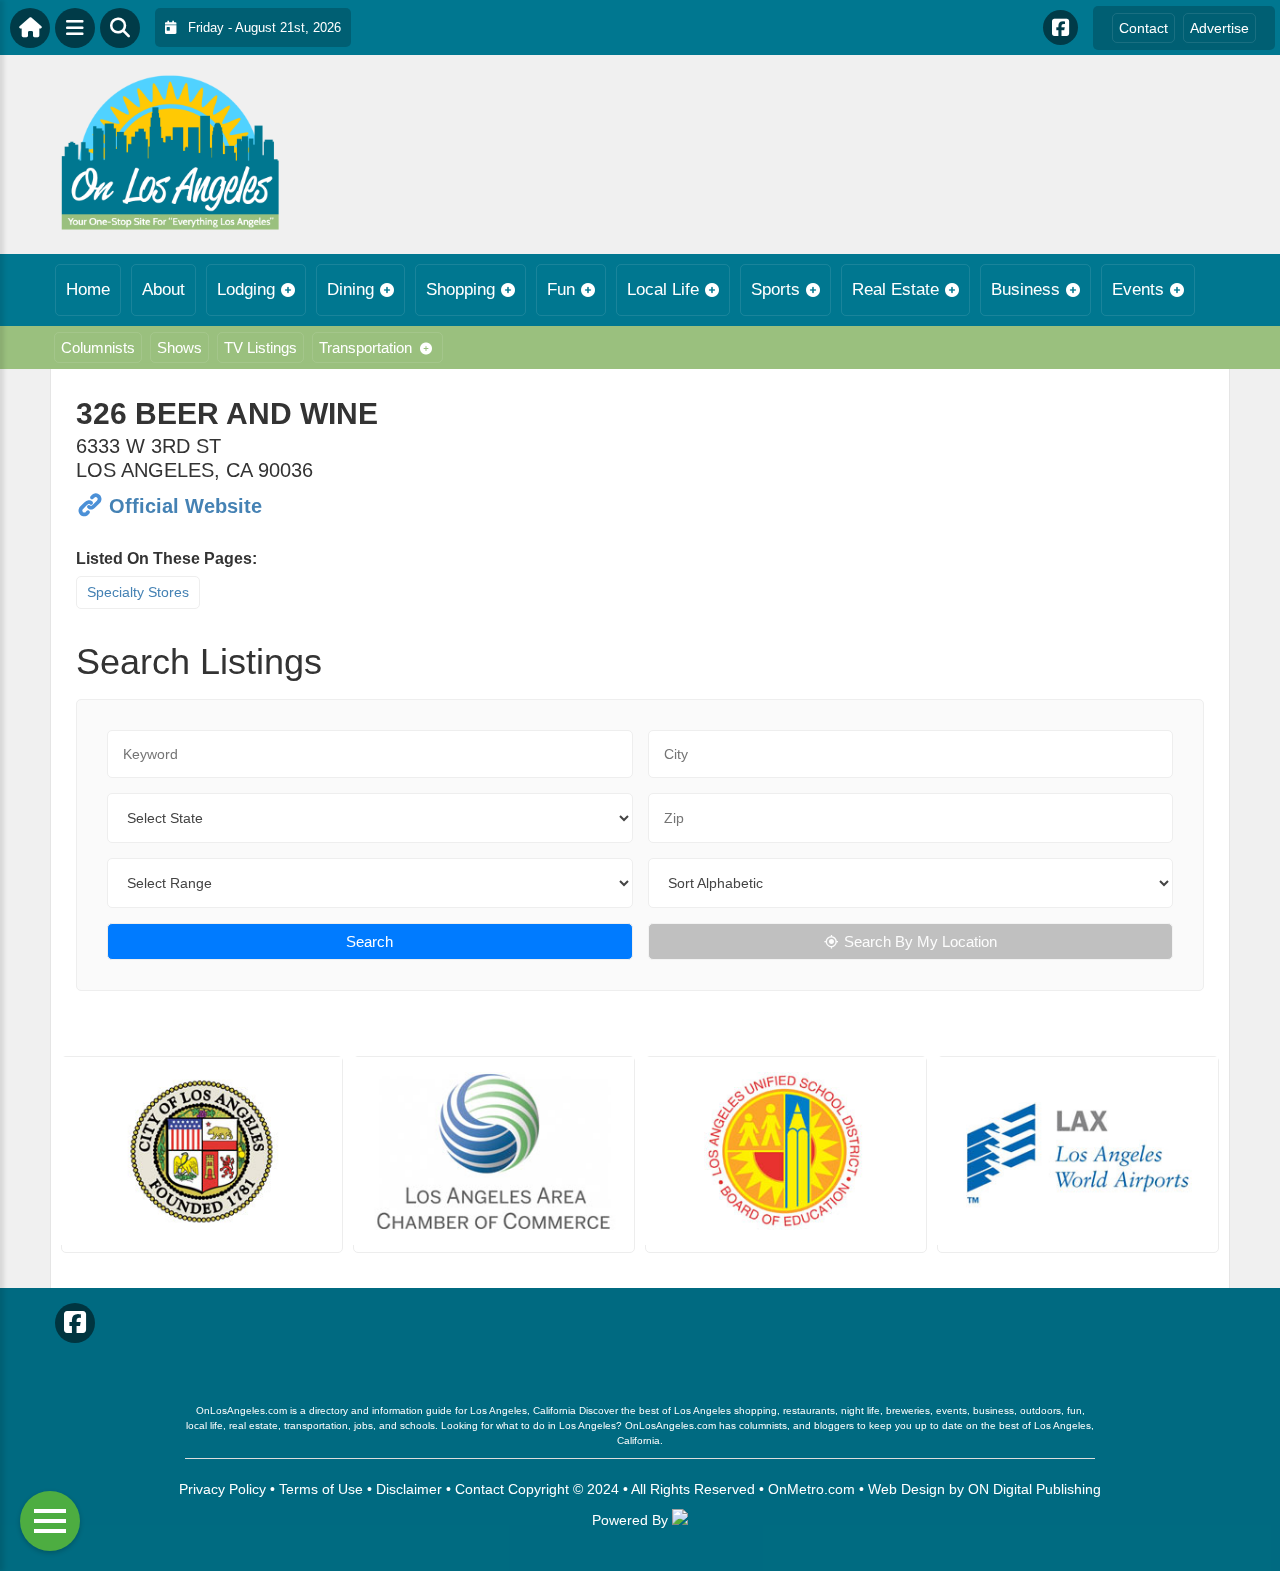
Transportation (365, 347)
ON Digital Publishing (1034, 1489)
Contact (1143, 28)
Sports (775, 289)
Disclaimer (409, 1489)
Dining (350, 289)
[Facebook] (1060, 27)
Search (369, 941)
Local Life (663, 289)
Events (1138, 289)
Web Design (906, 1489)
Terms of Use (321, 1489)
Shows (179, 347)
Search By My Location (920, 941)
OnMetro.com (811, 1489)
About (163, 289)
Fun (561, 289)
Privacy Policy (222, 1489)
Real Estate (895, 289)
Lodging (246, 289)
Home (88, 289)
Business (1025, 289)
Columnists (98, 347)
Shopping (460, 289)
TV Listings (260, 347)
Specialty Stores (138, 592)
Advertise (1219, 28)
